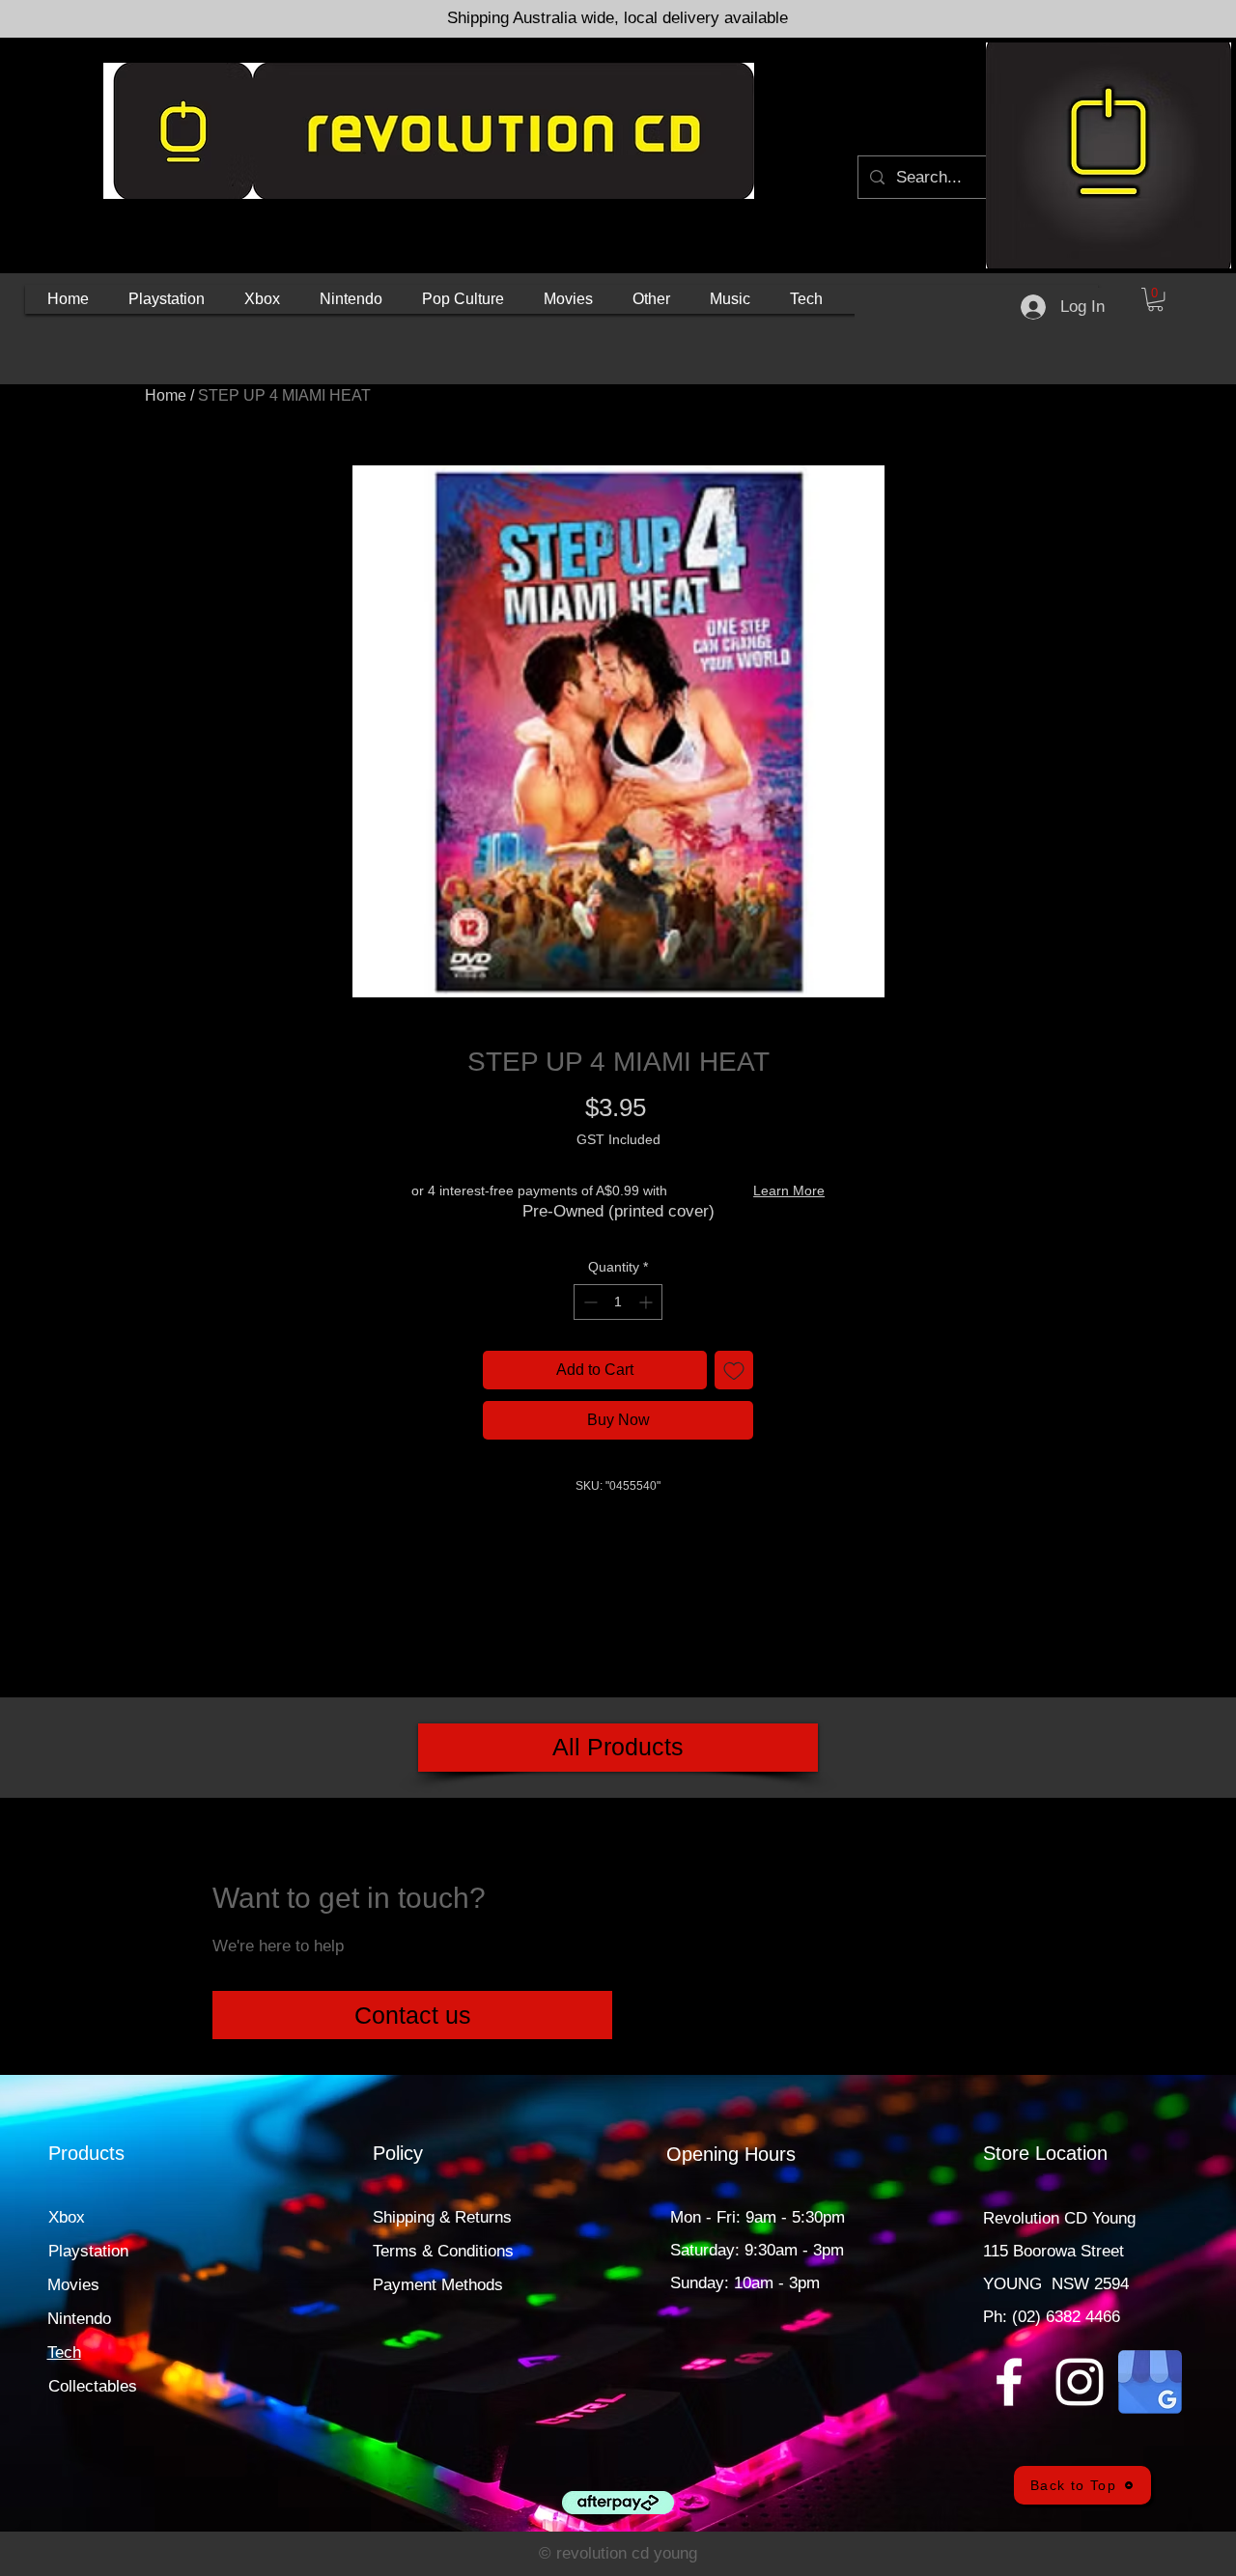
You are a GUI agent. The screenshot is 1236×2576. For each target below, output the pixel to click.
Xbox (67, 2217)
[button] (167, 299)
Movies (73, 2285)
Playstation (88, 2251)
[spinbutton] (618, 1302)
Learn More (789, 1190)
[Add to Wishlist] (734, 1370)
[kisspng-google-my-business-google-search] (1150, 2382)
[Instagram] (1080, 2382)
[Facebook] (1009, 2382)
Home (166, 395)
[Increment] (647, 1302)
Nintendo (79, 2319)
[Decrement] (589, 1302)
